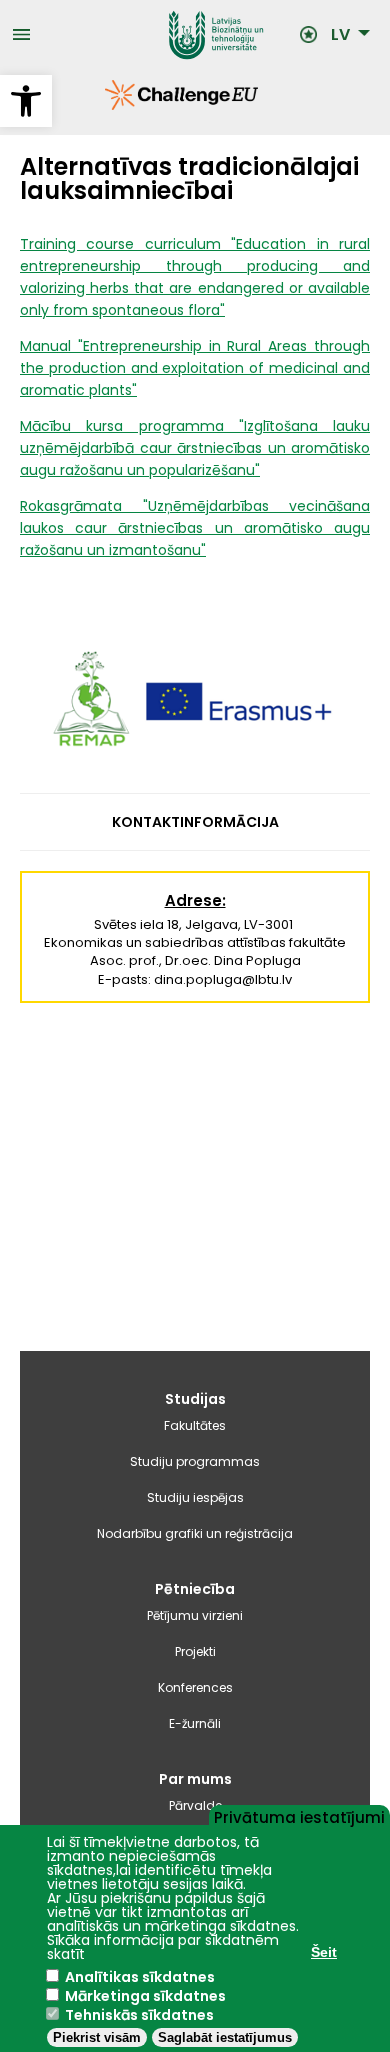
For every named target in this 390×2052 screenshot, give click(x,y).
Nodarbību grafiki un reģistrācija (195, 1533)
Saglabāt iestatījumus (225, 2037)
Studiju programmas (195, 1461)
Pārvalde (195, 1805)
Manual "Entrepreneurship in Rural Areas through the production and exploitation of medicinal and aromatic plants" (195, 368)
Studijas (195, 1399)
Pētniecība (195, 1589)
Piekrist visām (97, 2037)
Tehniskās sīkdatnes (139, 2015)
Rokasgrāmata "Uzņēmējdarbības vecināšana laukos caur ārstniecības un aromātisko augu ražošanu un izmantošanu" (195, 528)
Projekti (195, 1651)
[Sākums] (166, 35)
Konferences (195, 1687)
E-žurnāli (195, 1723)
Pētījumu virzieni (195, 1615)
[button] (26, 101)
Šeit (324, 1952)
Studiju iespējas (195, 1497)
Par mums (195, 1779)
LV (340, 35)
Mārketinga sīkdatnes (145, 1996)
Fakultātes (195, 1425)
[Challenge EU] (105, 105)
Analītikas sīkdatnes (140, 1977)
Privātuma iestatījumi (299, 1816)
